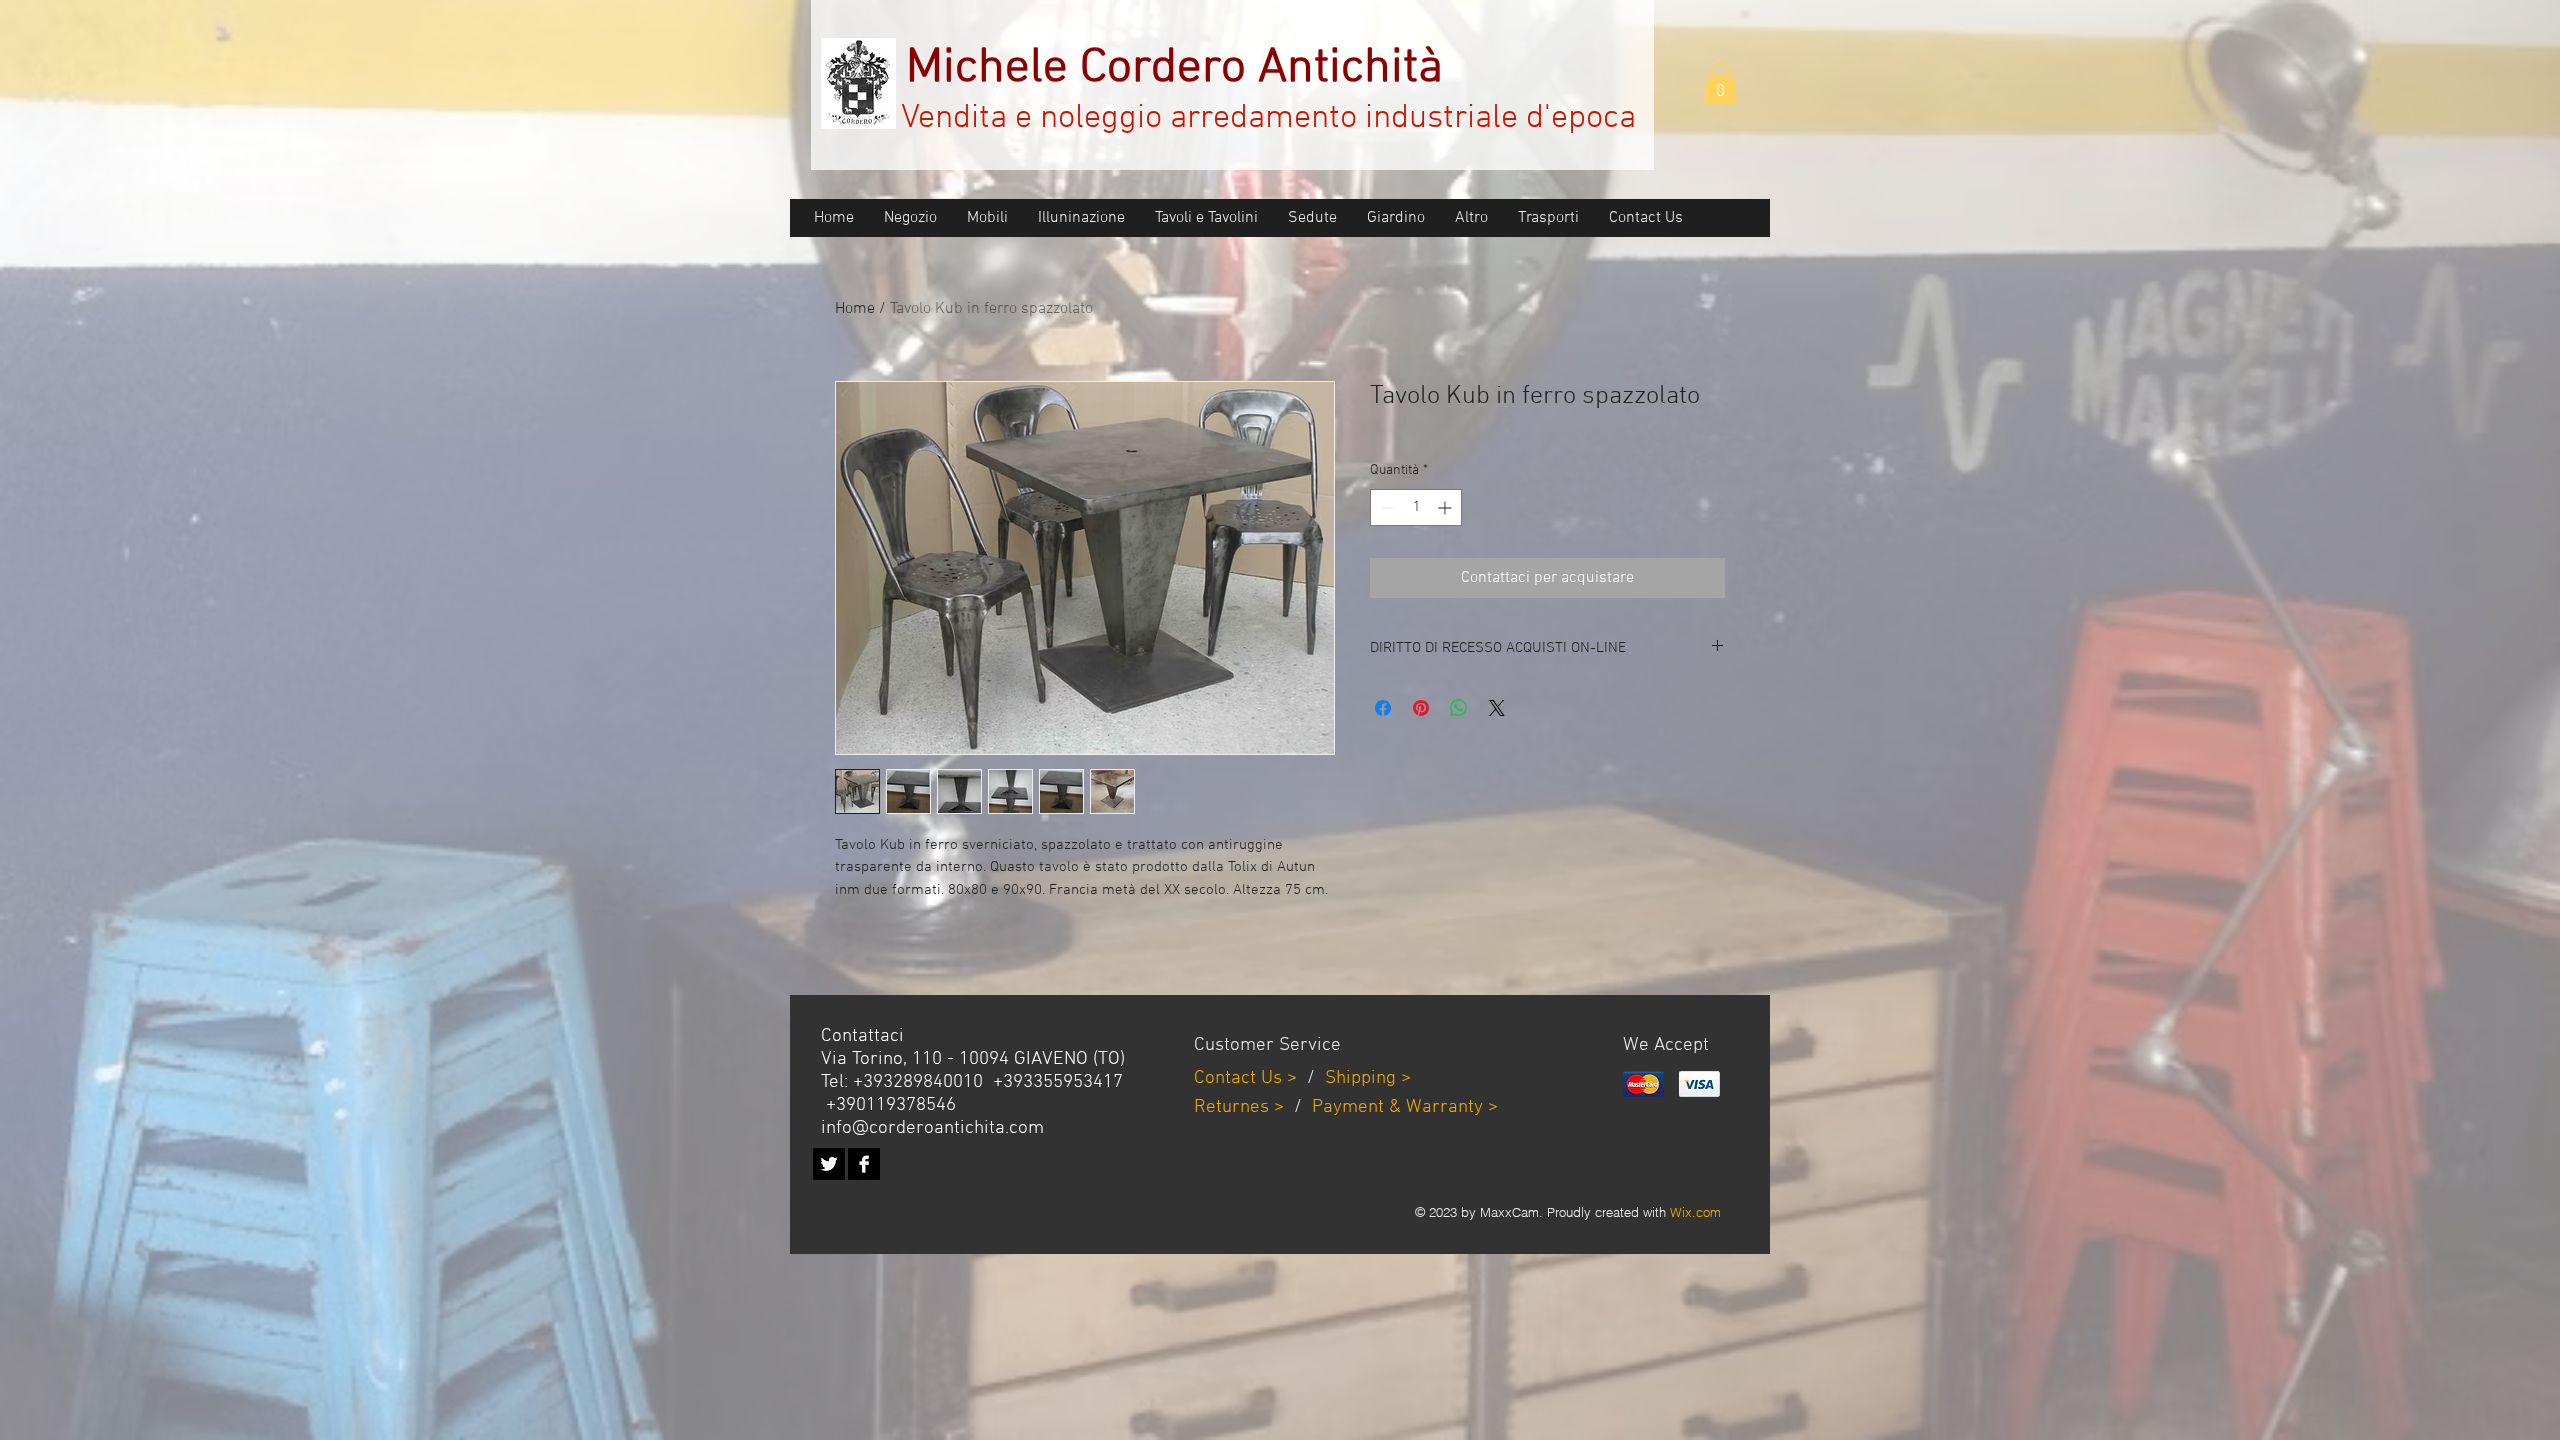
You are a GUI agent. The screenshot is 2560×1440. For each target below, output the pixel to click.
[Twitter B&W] (829, 1164)
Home (855, 309)
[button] (1720, 83)
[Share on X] (1497, 708)
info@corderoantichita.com (932, 1128)
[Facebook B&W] (864, 1164)
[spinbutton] (1416, 507)
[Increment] (1446, 507)
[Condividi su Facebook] (1383, 708)
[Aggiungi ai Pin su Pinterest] (1421, 708)
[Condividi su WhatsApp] (1459, 708)
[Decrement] (1385, 507)
